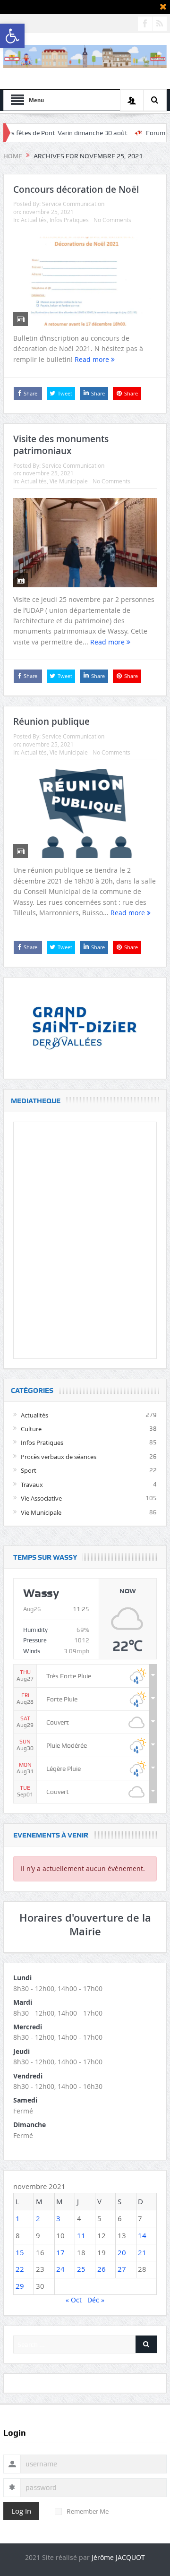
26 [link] (102, 2269)
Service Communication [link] (73, 204)
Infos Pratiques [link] (69, 220)
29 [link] (20, 2286)
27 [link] (122, 2269)
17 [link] (60, 2252)
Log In (21, 2511)
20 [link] (122, 2252)
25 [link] (81, 2269)
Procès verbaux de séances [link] (59, 1457)
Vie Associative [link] (41, 1498)
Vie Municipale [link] (69, 481)
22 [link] (20, 2269)
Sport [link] (29, 1470)
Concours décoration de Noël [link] (76, 189)
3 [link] (58, 2218)
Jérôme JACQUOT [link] (118, 2557)
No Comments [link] (112, 220)
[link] (12, 36)
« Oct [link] (74, 2300)
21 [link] (142, 2252)
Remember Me (88, 2511)
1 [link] (18, 2218)
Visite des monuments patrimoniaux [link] (61, 445)
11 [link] (81, 2235)
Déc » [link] (96, 2300)
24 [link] (60, 2269)
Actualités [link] (34, 220)
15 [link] (20, 2252)
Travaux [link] (32, 1485)
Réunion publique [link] (51, 721)
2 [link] (38, 2218)
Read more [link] (93, 359)
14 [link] (142, 2235)
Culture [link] (31, 1429)
